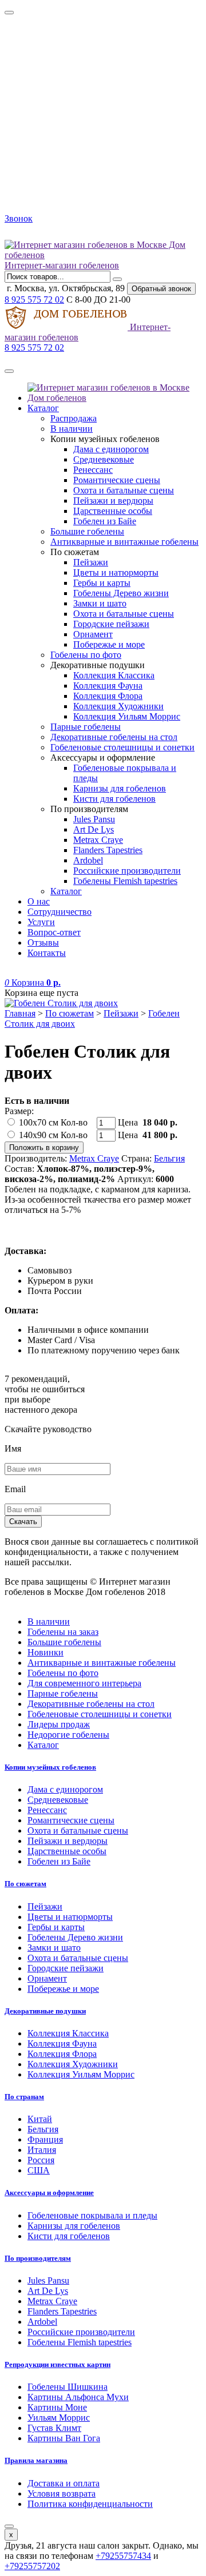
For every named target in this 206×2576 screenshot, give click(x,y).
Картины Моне (57, 2407)
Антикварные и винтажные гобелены (124, 542)
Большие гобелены (87, 531)
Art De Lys (94, 829)
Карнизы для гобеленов (120, 788)
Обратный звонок (161, 289)
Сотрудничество (60, 912)
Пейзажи (91, 562)
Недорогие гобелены (68, 1735)
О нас (39, 901)
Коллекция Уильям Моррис (127, 716)
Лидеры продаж (59, 1724)
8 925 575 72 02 (34, 300)
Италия (42, 2150)
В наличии (72, 429)
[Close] (9, 13)
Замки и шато (100, 603)
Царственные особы (113, 511)
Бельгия (169, 1158)
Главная (20, 1013)
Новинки (45, 1652)
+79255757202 (32, 2566)
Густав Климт (54, 2428)
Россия (41, 2160)
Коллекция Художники (118, 706)
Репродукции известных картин (58, 2364)
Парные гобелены (86, 727)
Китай (40, 2119)
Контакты (47, 953)
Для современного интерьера (84, 1683)
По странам (24, 2097)
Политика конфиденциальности (90, 2504)
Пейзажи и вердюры (113, 501)
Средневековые (104, 459)
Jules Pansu (94, 819)
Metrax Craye (98, 840)
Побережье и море (109, 644)
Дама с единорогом (111, 449)
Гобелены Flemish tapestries (125, 881)
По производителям (38, 2258)
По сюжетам (70, 1013)
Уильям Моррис (59, 2418)
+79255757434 (123, 2556)
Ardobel (88, 860)
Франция (45, 2139)
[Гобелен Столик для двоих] (103, 1003)
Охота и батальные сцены (124, 490)
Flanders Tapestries (108, 850)
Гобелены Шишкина (68, 2387)
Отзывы (43, 943)
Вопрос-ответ (54, 932)
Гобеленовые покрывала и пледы (92, 2215)
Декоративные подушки (45, 2011)
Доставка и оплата (64, 2483)
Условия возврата (62, 2493)
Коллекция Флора (108, 696)
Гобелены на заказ (63, 1632)
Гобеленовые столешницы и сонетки (122, 747)
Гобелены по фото (86, 655)
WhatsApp (39, 234)
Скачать (23, 1522)
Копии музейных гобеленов (50, 1767)
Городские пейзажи (111, 624)
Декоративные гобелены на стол (114, 737)
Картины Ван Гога (64, 2438)
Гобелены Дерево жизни (121, 593)
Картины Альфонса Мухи (78, 2397)
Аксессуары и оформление (49, 2193)
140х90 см (39, 1135)
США (39, 2170)
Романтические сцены (117, 480)
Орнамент (93, 634)
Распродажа (74, 418)
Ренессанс (93, 470)
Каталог (43, 408)
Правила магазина (36, 2460)
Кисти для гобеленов (114, 799)
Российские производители (127, 871)
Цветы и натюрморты (116, 572)
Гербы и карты (102, 583)
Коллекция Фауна (108, 686)
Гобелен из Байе (105, 521)
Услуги (41, 922)
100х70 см (39, 1122)
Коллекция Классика (114, 675)
